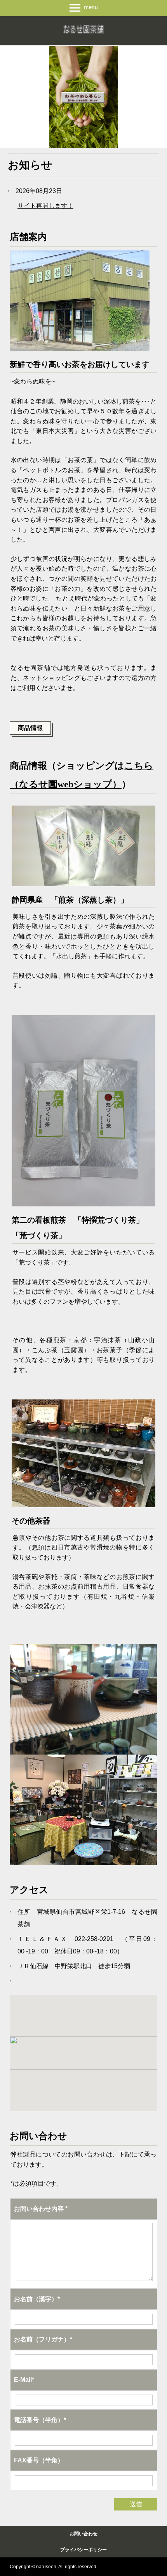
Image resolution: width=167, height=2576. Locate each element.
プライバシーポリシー (83, 2550)
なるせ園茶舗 (83, 30)
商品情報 (30, 728)
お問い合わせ (83, 2534)
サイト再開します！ (45, 206)
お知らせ (30, 165)
